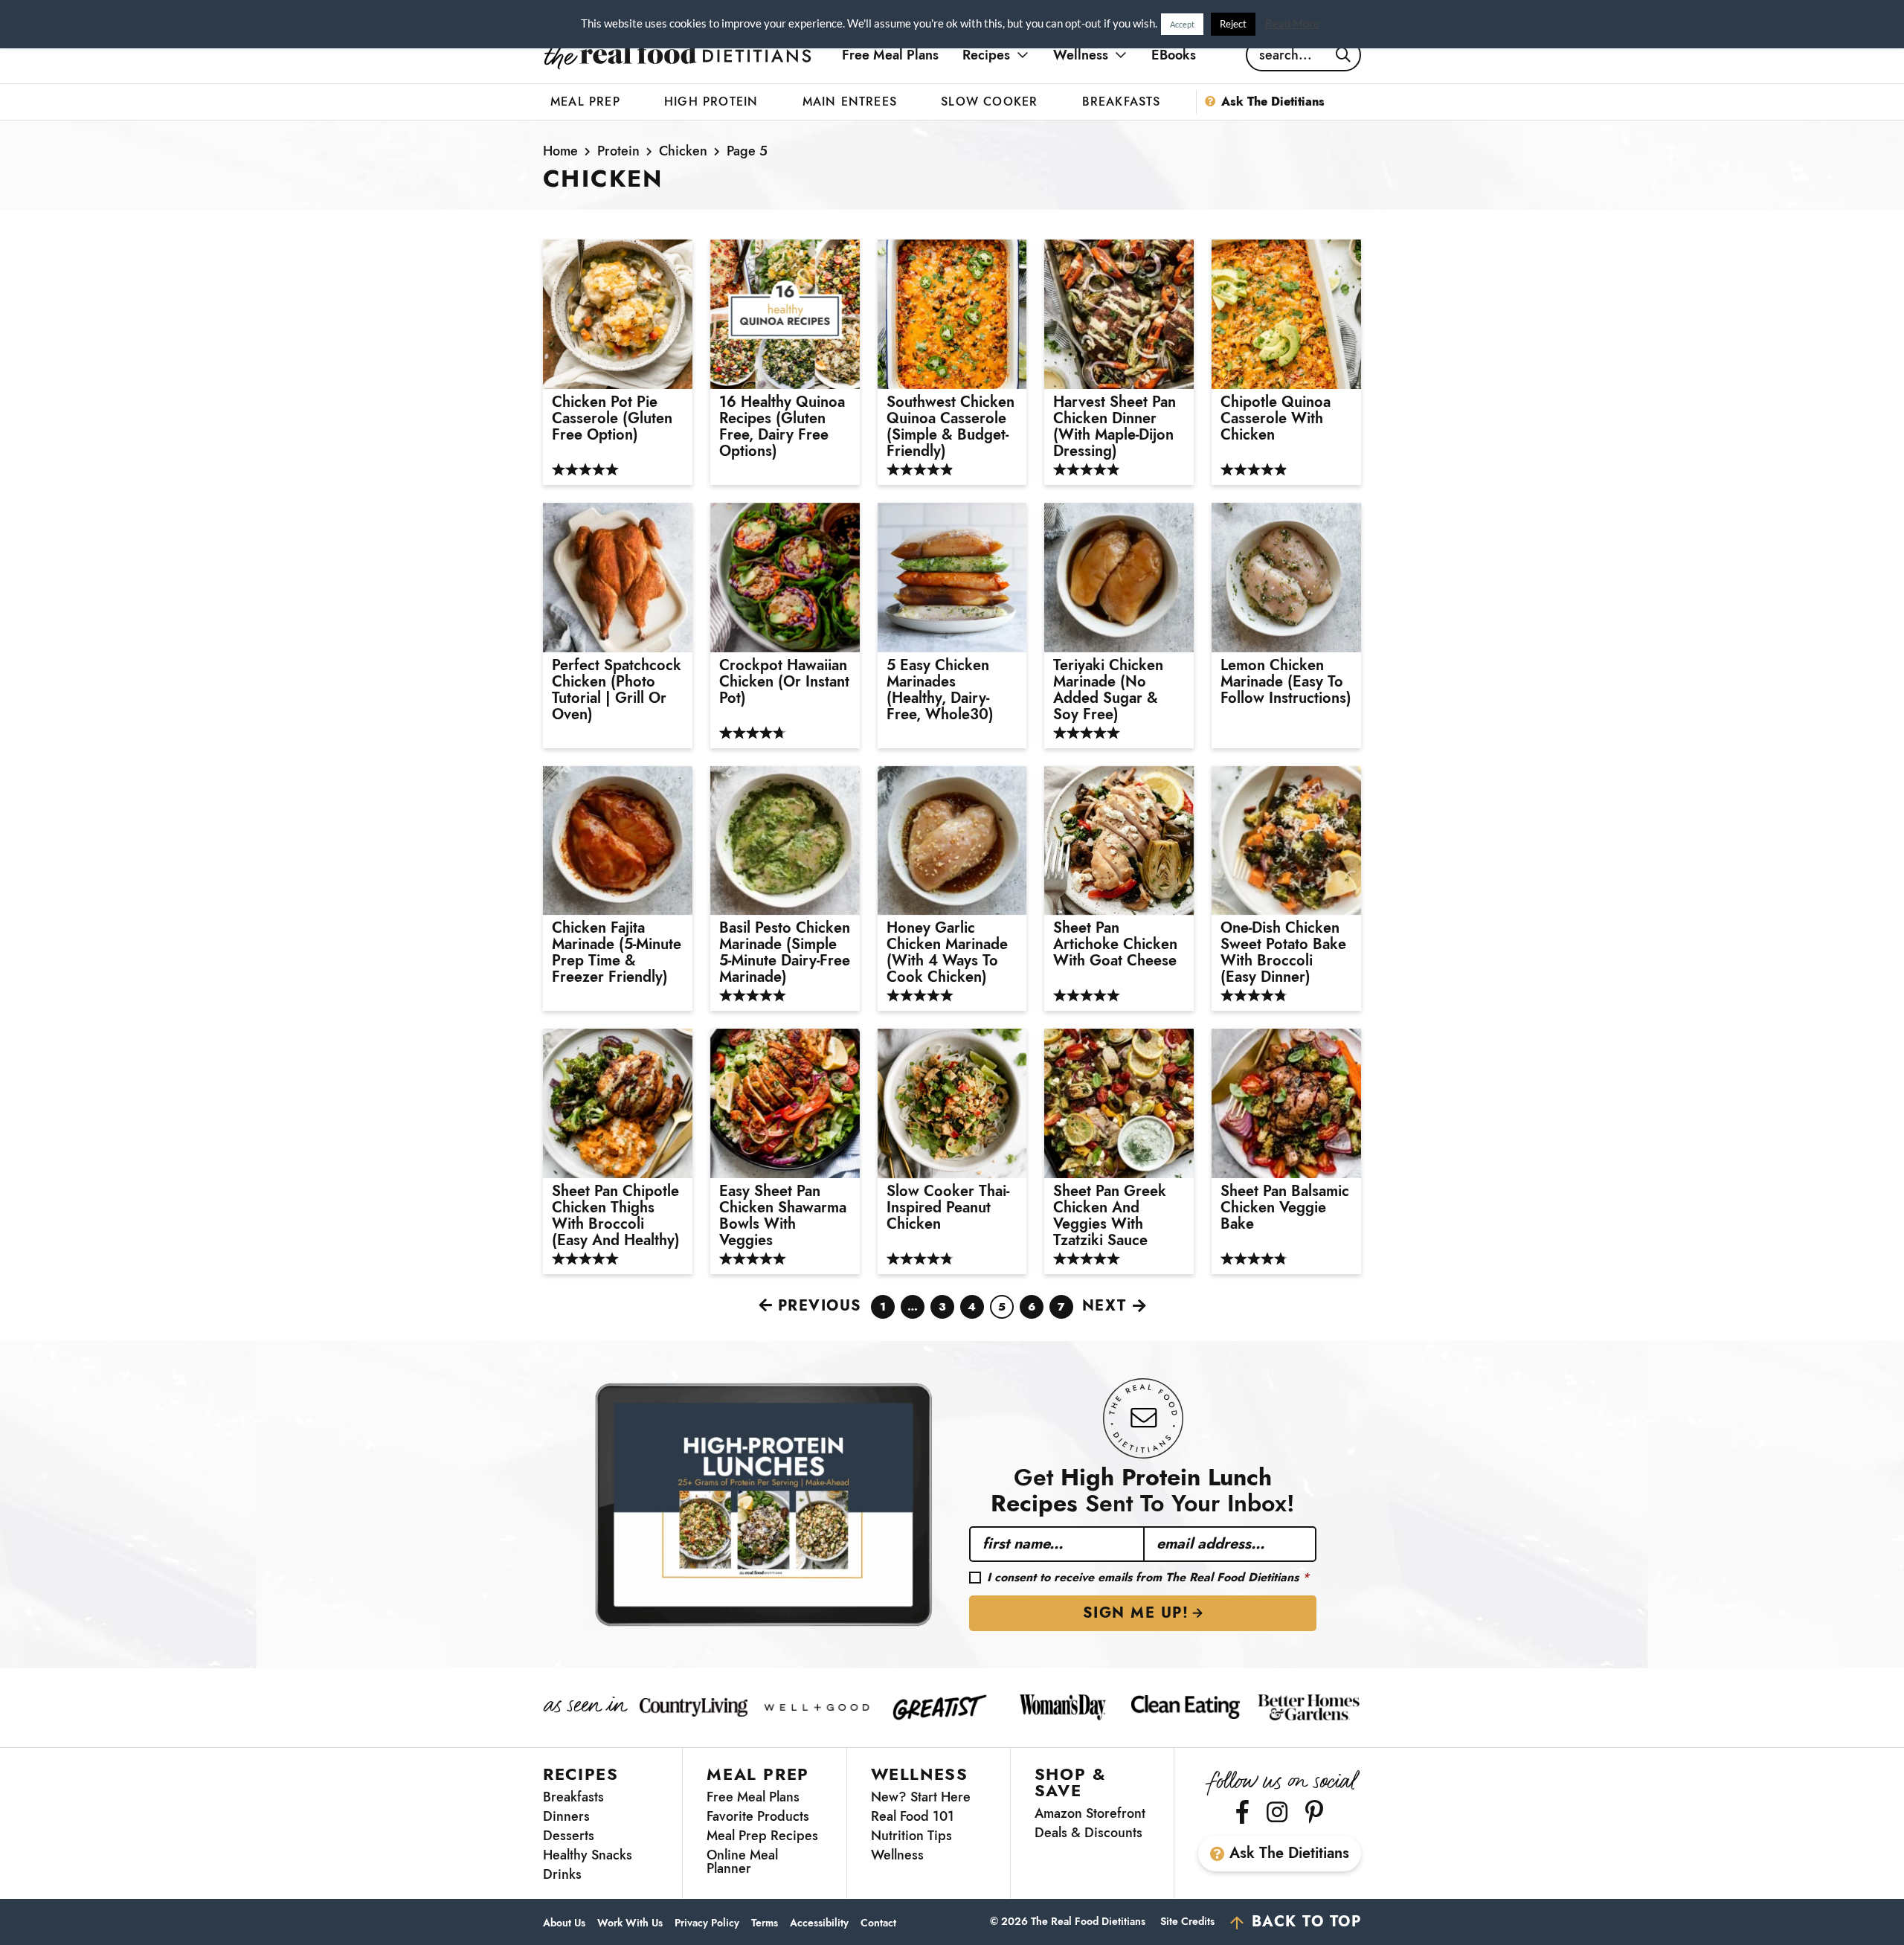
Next (1104, 1306)
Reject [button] (1233, 24)
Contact (878, 1923)
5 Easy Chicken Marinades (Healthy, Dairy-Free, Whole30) (942, 690)
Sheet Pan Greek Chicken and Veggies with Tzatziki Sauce (1110, 1216)
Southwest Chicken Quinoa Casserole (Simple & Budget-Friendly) (951, 427)
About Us (564, 1923)
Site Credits (1187, 1921)
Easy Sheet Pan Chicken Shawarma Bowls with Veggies (783, 1216)
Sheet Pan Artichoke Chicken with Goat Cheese (1115, 945)
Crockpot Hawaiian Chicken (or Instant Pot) (784, 682)
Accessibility (819, 1923)
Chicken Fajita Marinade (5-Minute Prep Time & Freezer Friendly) (617, 953)
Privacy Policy (707, 1923)
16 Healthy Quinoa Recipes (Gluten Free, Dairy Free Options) (782, 427)
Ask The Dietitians (1289, 1853)
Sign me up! (1136, 1613)
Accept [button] (1182, 24)
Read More (1292, 23)
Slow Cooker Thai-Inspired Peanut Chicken (948, 1208)
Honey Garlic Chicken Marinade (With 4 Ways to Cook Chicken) (947, 953)
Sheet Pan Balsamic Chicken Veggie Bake (1285, 1208)
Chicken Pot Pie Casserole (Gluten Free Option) (612, 419)
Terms (765, 1923)
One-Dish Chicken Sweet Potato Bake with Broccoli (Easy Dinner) (1283, 953)
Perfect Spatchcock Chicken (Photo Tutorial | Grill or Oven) (617, 690)
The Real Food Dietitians (678, 55)
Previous (820, 1306)
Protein (618, 151)
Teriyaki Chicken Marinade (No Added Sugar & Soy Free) (1108, 690)
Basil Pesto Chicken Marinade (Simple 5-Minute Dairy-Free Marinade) (785, 953)
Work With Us (630, 1923)
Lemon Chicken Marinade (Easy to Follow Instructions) (1286, 682)
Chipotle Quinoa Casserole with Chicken (1276, 419)
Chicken (683, 151)
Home (560, 151)
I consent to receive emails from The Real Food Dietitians (1148, 1578)
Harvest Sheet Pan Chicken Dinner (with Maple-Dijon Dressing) (1115, 427)
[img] (1242, 1812)
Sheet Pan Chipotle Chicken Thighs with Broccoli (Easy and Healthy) (616, 1216)
